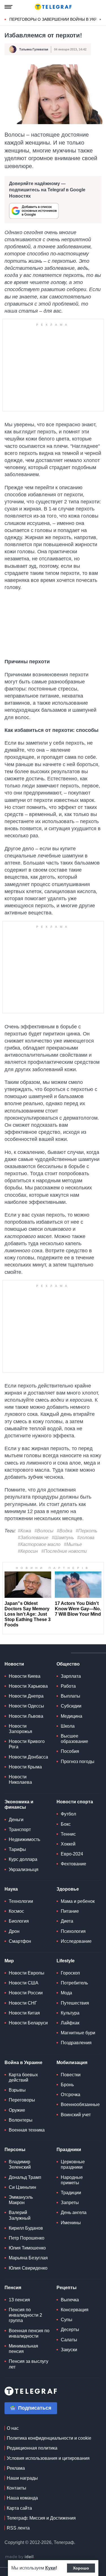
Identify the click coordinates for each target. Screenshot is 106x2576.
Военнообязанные (80, 2104)
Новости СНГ (23, 2003)
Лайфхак (70, 2023)
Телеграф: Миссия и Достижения (41, 2518)
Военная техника (27, 2130)
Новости (14, 1664)
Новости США (24, 1983)
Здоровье (68, 1889)
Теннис (68, 1834)
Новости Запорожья (20, 1729)
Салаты (69, 2340)
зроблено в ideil (20, 2557)
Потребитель (74, 1983)
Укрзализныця (24, 1869)
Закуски (69, 2350)
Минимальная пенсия (23, 2349)
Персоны (15, 2150)
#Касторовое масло (39, 1544)
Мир (9, 1961)
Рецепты (67, 2288)
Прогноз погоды (78, 1762)
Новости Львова (26, 1716)
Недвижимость (24, 1839)
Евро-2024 (72, 1854)
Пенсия (13, 2288)
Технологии (21, 1901)
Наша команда (22, 2498)
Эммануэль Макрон (21, 2200)
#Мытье (73, 1544)
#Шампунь (63, 1538)
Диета (67, 1921)
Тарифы (17, 1849)
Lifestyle (66, 1961)
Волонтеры (21, 2120)
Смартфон (20, 1941)
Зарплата (71, 1676)
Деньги (16, 1820)
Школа (68, 1726)
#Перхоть (86, 1531)
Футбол (68, 1814)
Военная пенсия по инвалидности (29, 2333)
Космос (16, 1911)
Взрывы (17, 2090)
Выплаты (71, 1696)
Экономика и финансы (19, 1804)
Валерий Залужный (20, 2215)
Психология (73, 1931)
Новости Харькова (28, 1686)
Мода (66, 1993)
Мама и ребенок (78, 1901)
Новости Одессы (26, 1706)
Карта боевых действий (23, 2077)
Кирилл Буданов (26, 2228)
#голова (86, 1538)
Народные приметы (72, 2180)
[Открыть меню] (8, 7)
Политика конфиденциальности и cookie (49, 2438)
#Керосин (28, 1551)
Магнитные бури (78, 2033)
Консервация (75, 2310)
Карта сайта (19, 2508)
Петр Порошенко (27, 2238)
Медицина (72, 1716)
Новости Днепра (26, 1696)
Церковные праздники (73, 2164)
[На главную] (53, 7)
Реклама (16, 2468)
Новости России (26, 1993)
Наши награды (22, 2478)
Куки (50, 2568)
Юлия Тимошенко (27, 2248)
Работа (68, 1686)
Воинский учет (76, 2115)
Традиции (71, 2193)
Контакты (17, 2488)
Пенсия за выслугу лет (29, 2364)
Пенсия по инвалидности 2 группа (25, 2315)
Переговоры (22, 2100)
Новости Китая (24, 2013)
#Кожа (24, 1531)
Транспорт (20, 1830)
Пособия (70, 1751)
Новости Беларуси (28, 2023)
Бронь (67, 2085)
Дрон (14, 1931)
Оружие (17, 2110)
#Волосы (44, 1531)
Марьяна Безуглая (28, 2258)
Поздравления (76, 2043)
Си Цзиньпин (22, 2187)
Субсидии (71, 1706)
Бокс (66, 1824)
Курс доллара (23, 1859)
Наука (11, 1889)
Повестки (71, 2075)
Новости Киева (25, 1676)
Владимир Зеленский (20, 2164)
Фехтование (73, 1864)
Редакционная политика (32, 2448)
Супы (67, 2320)
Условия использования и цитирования (48, 2458)
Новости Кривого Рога (27, 1744)
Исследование (76, 1941)
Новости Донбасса (28, 1757)
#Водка (65, 1531)
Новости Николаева (20, 1780)
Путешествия (75, 2003)
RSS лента (18, 2528)
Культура (70, 2013)
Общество (68, 1664)
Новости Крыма (25, 1767)
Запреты (70, 2203)
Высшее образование (74, 1739)
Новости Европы (27, 1973)
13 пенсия (19, 2300)
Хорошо (81, 2568)
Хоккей (68, 1844)
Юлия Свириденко (28, 2268)
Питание (70, 1911)
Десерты (70, 2330)
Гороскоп (70, 1973)
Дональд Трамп (25, 2177)
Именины (71, 2223)
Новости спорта (75, 1802)
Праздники (69, 2150)
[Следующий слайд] (100, 20)
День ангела (74, 2212)
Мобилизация (72, 2063)
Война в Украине (23, 2063)
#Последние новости (64, 1551)
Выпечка (70, 2300)
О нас (13, 2428)
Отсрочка (71, 2095)
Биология (19, 1921)
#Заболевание (33, 1538)
